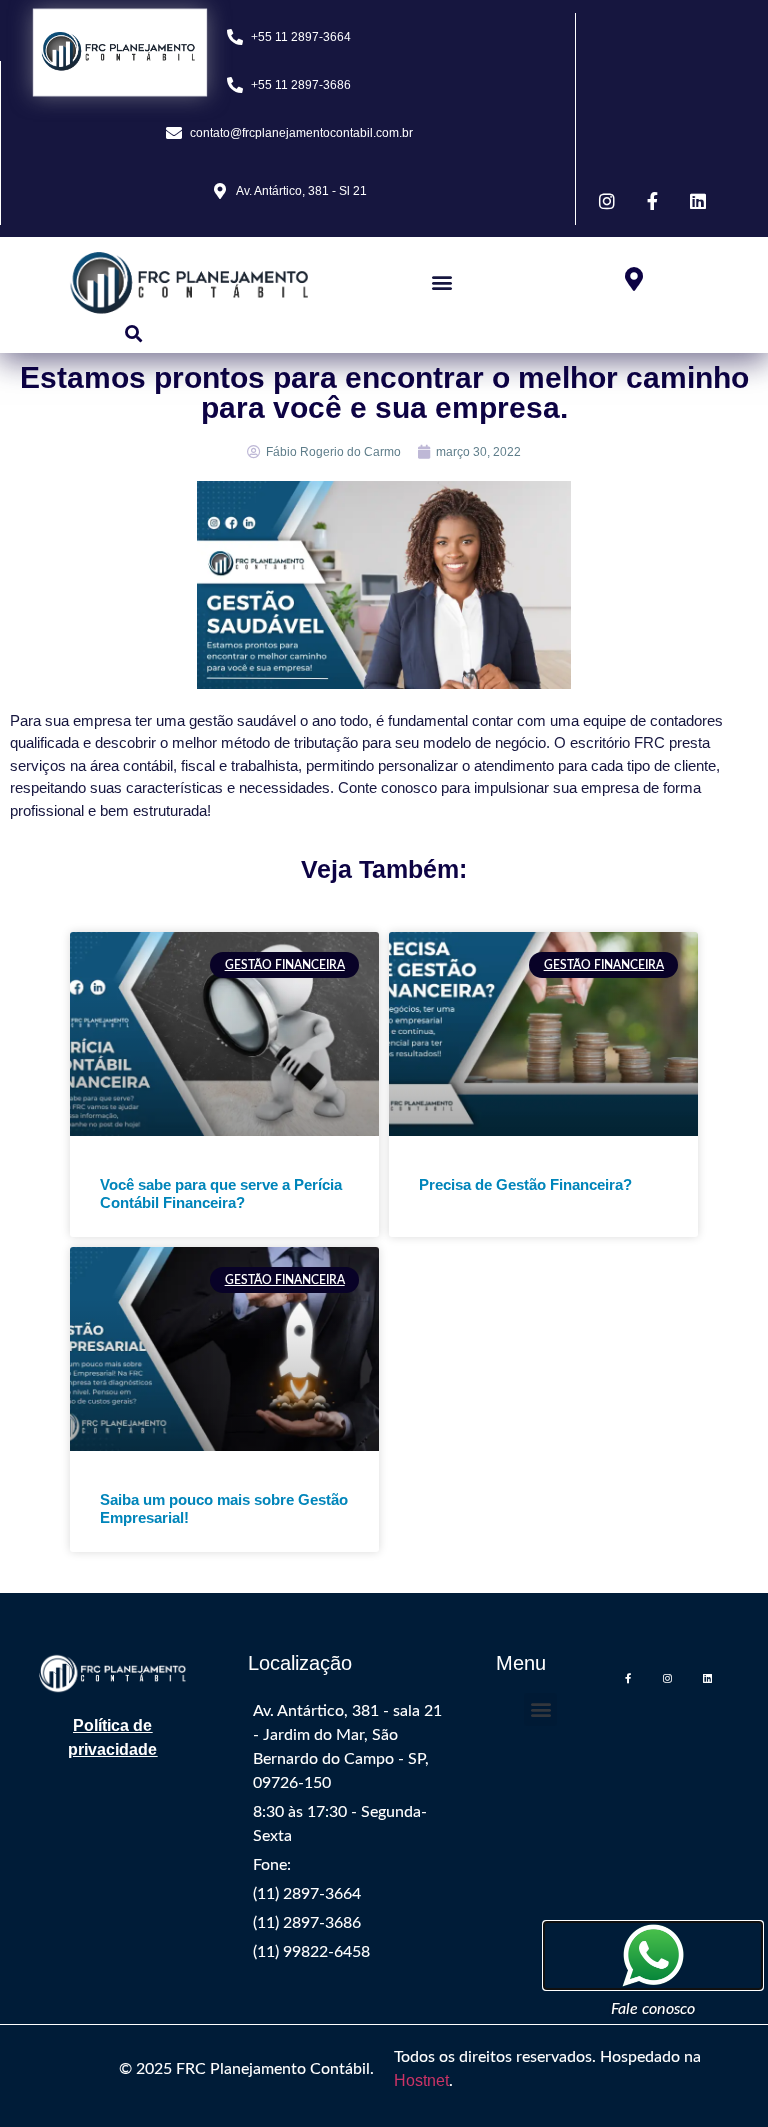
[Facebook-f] (628, 1678)
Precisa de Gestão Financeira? (525, 1184)
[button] (441, 282)
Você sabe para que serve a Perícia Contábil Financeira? (221, 1193)
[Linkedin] (708, 1678)
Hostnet (421, 2080)
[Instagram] (668, 1678)
